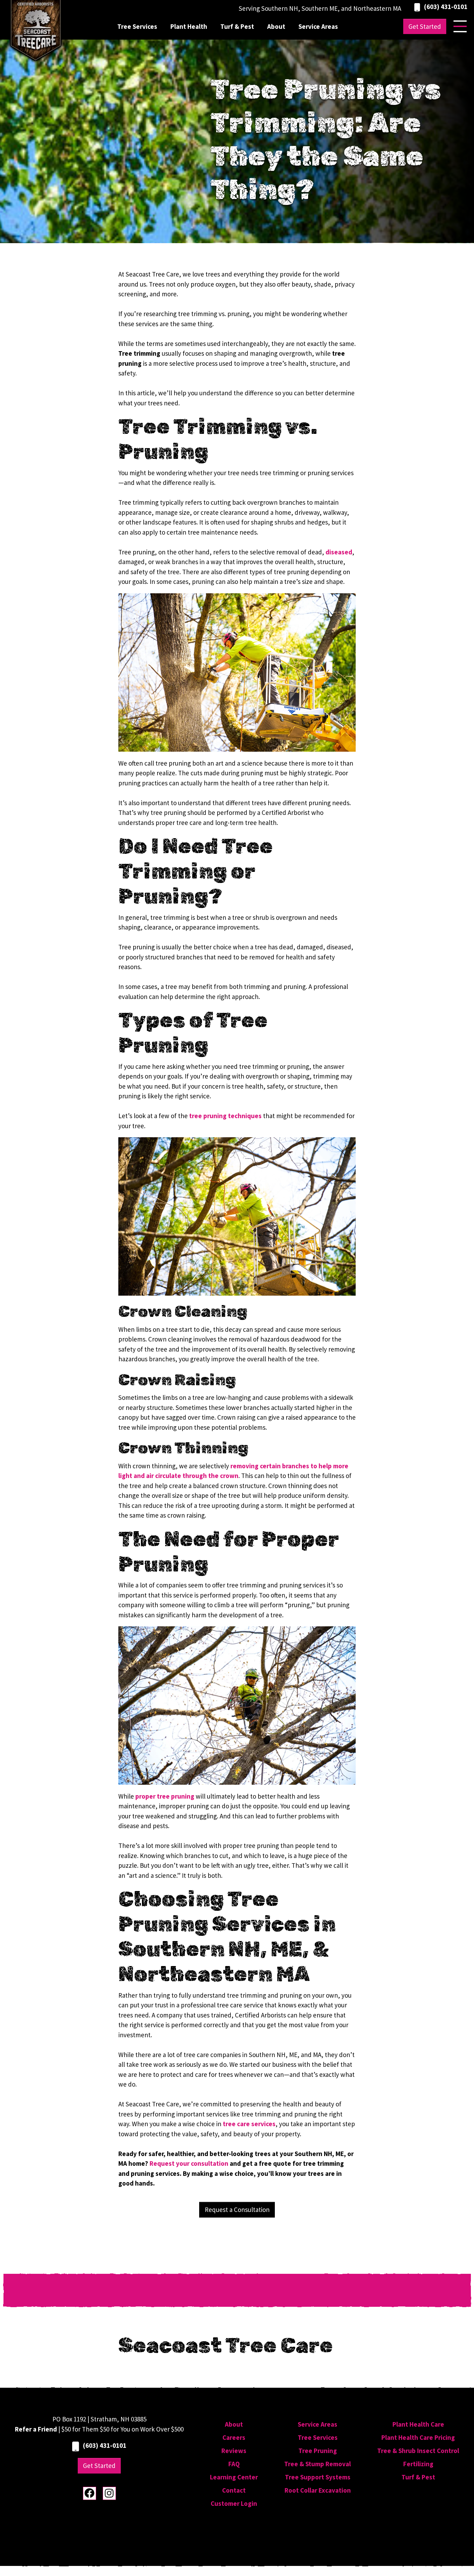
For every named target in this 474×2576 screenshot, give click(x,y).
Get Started (425, 26)
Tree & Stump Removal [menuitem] (318, 2464)
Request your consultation (189, 2163)
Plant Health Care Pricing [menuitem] (418, 2437)
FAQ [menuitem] (234, 2464)
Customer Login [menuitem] (234, 2503)
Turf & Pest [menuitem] (237, 26)
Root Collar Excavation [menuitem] (318, 2490)
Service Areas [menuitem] (318, 26)
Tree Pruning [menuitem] (318, 2451)
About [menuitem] (276, 26)
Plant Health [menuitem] (189, 26)
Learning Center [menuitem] (234, 2477)
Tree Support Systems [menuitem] (318, 2477)
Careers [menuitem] (234, 2437)
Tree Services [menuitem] (137, 26)
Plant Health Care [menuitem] (418, 2424)
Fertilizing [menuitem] (418, 2464)
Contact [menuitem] (234, 2490)
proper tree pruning (165, 1796)
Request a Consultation (237, 2210)
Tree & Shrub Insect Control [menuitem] (418, 2451)
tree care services (249, 2124)
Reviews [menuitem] (234, 2451)
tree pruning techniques (225, 1116)
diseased (339, 552)
